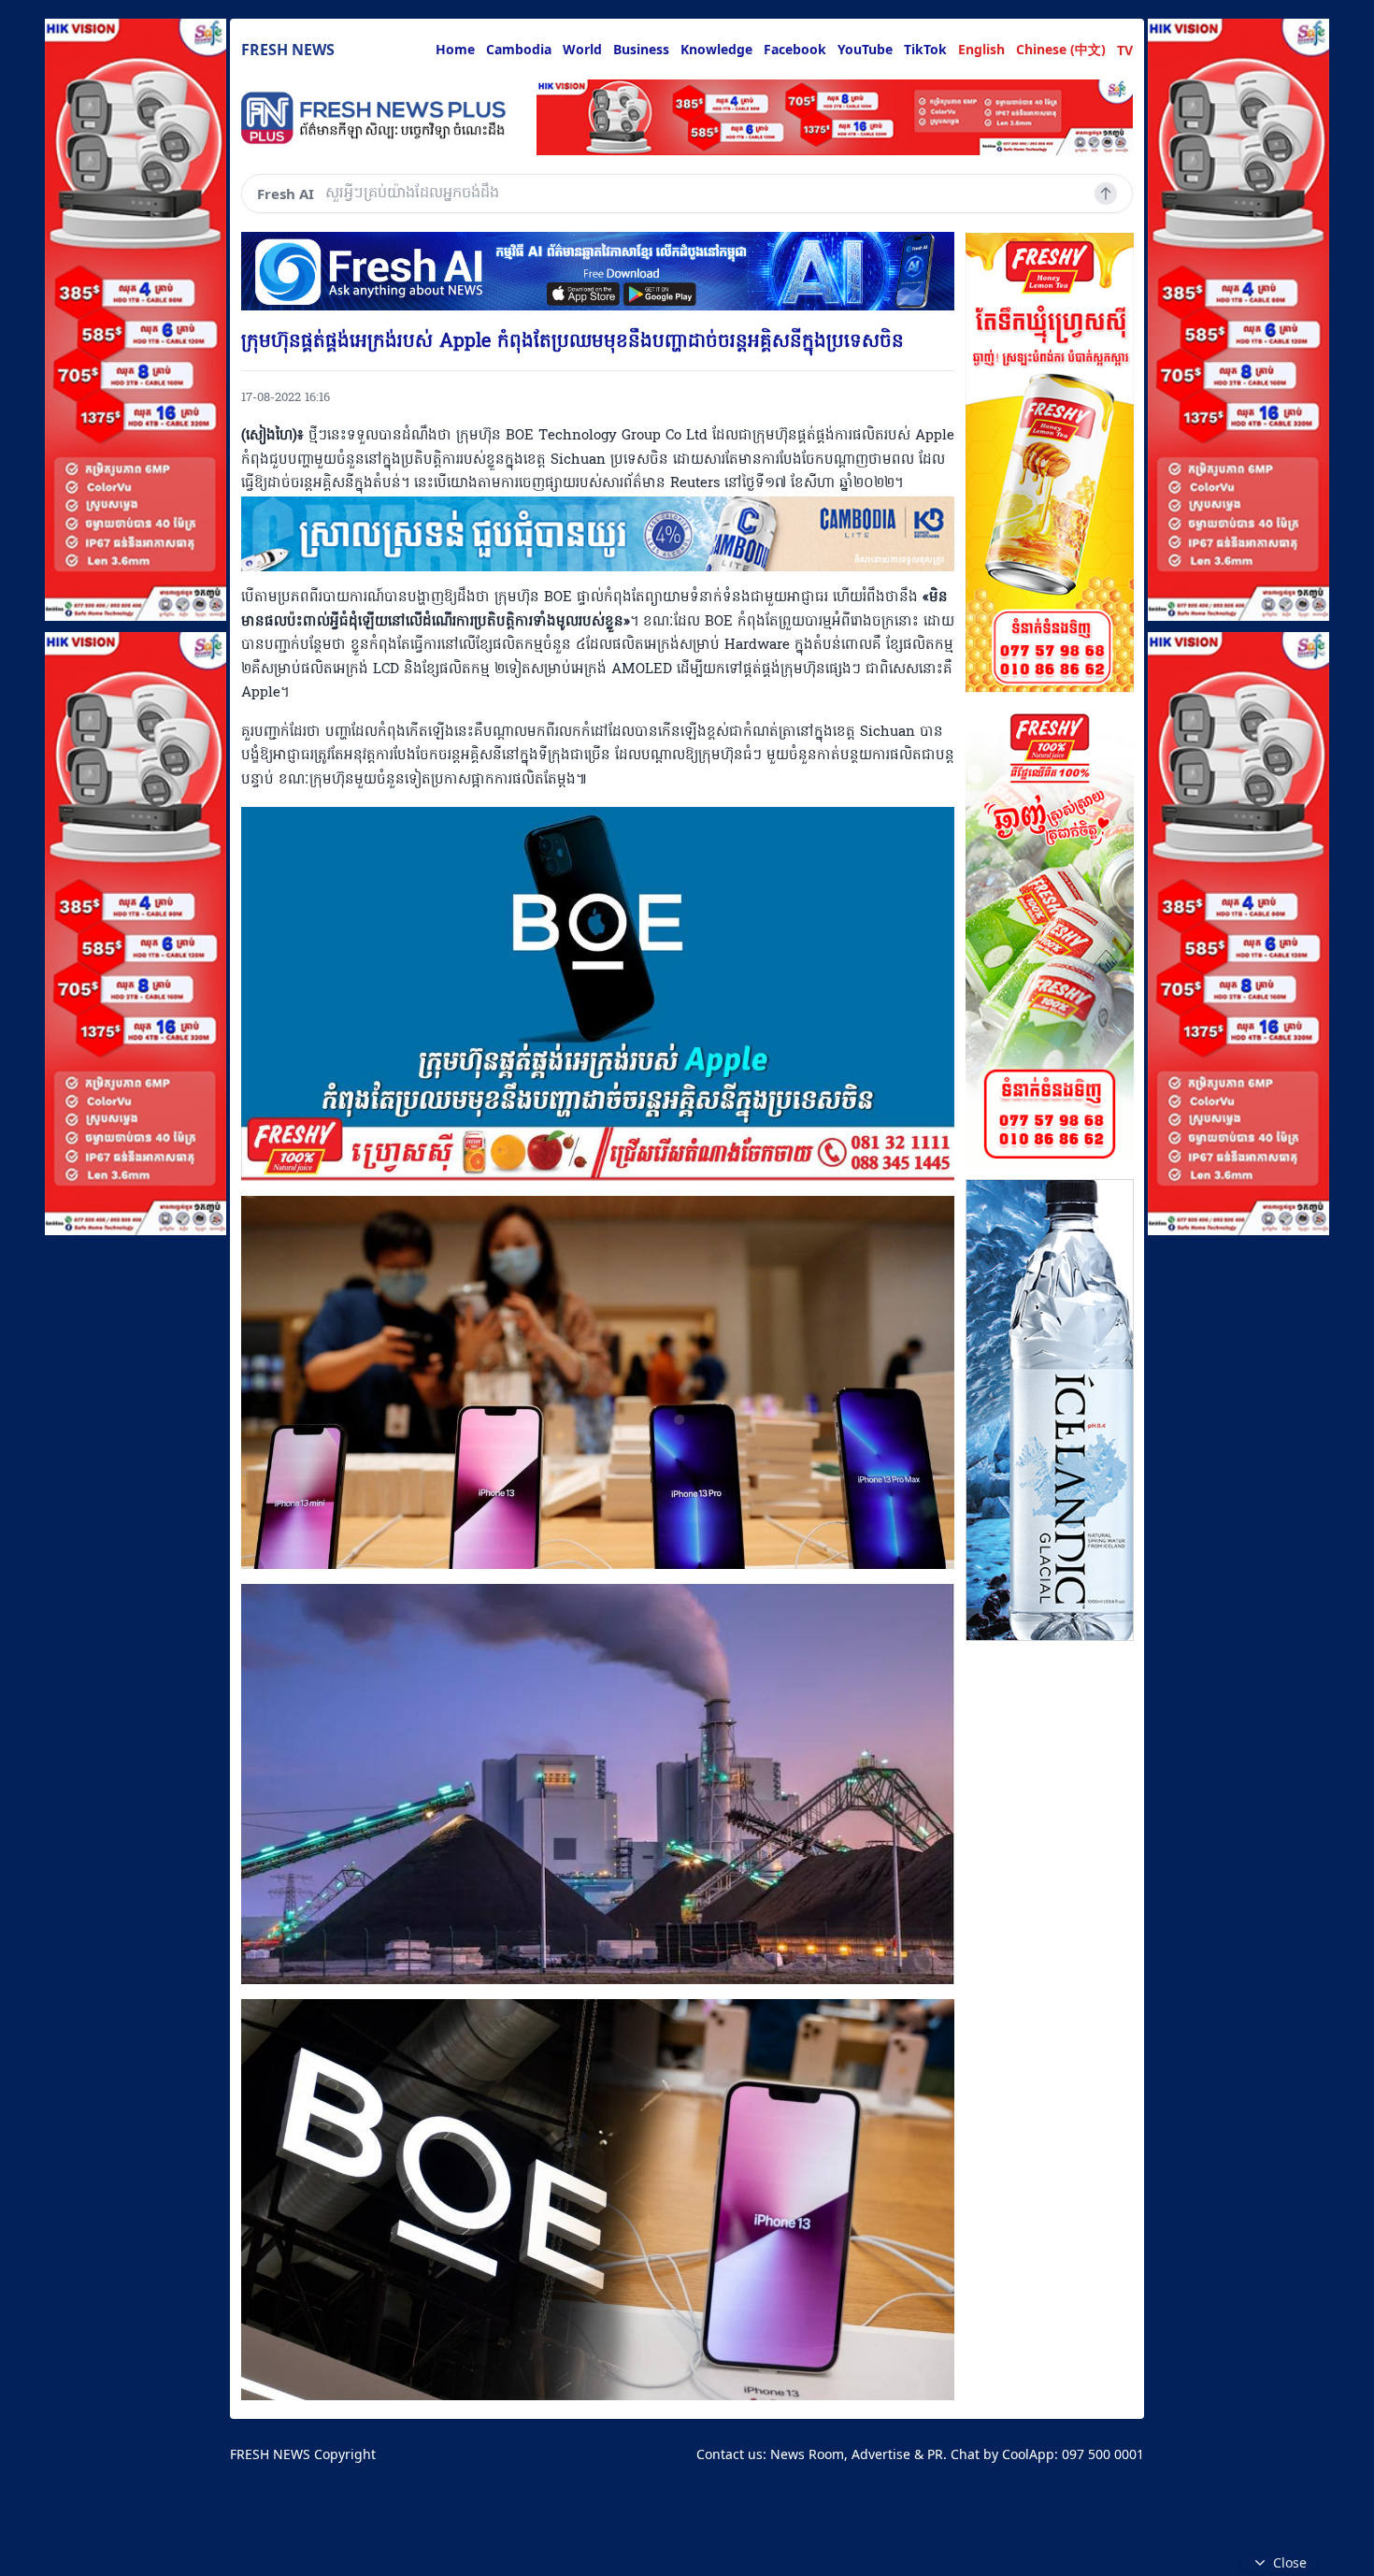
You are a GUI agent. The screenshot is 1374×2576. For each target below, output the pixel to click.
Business (641, 49)
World (582, 49)
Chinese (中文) (1061, 49)
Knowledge (716, 49)
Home (455, 49)
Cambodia (519, 49)
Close (1290, 2562)
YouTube (865, 49)
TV (1125, 50)
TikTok (925, 49)
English (981, 49)
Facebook (795, 49)
